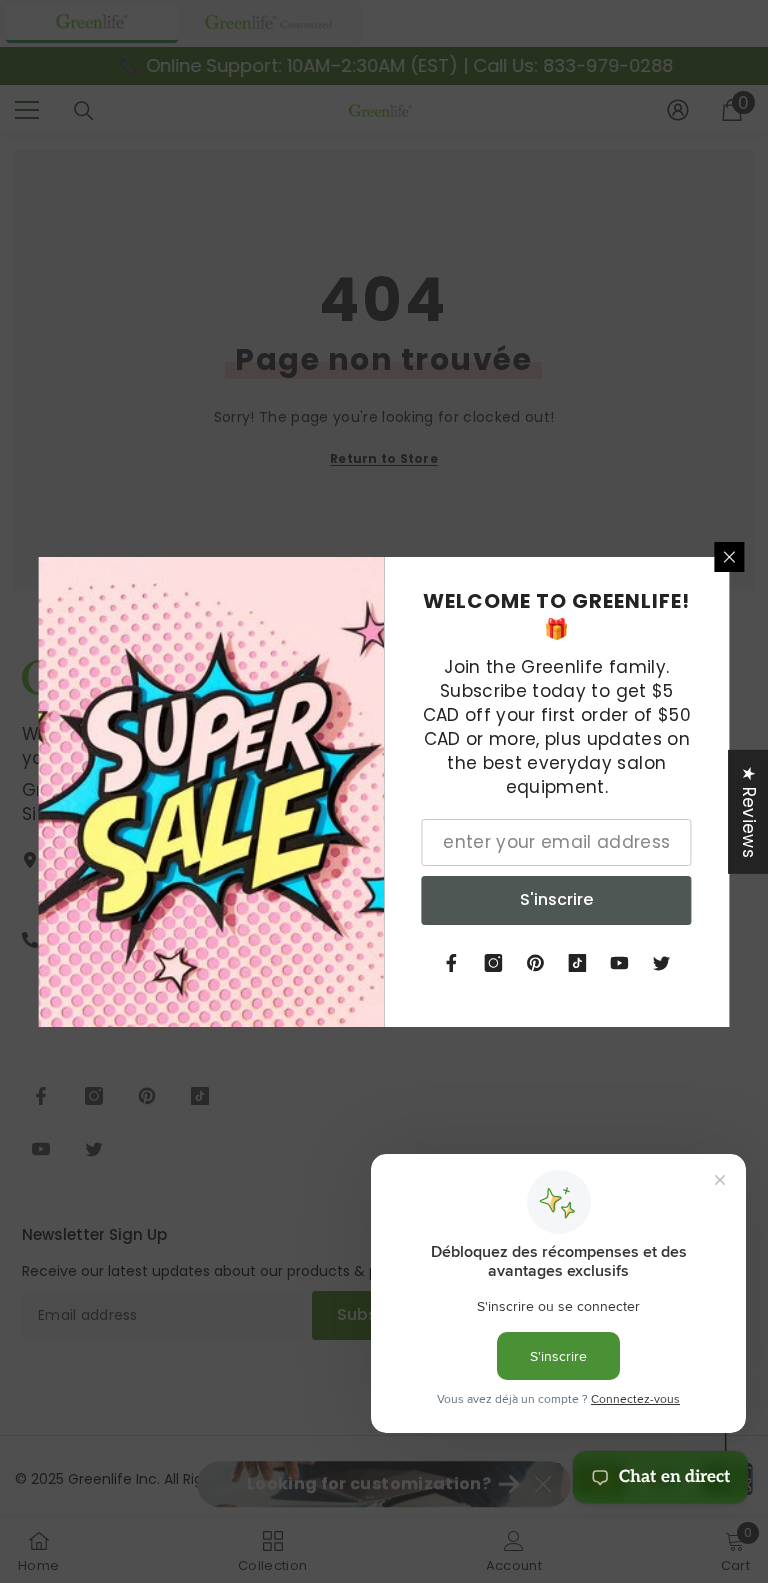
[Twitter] (662, 963)
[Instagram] (494, 963)
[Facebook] (452, 963)
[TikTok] (578, 963)
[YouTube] (620, 963)
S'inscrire (556, 899)
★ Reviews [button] (749, 811)
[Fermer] (730, 557)
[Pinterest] (536, 963)
